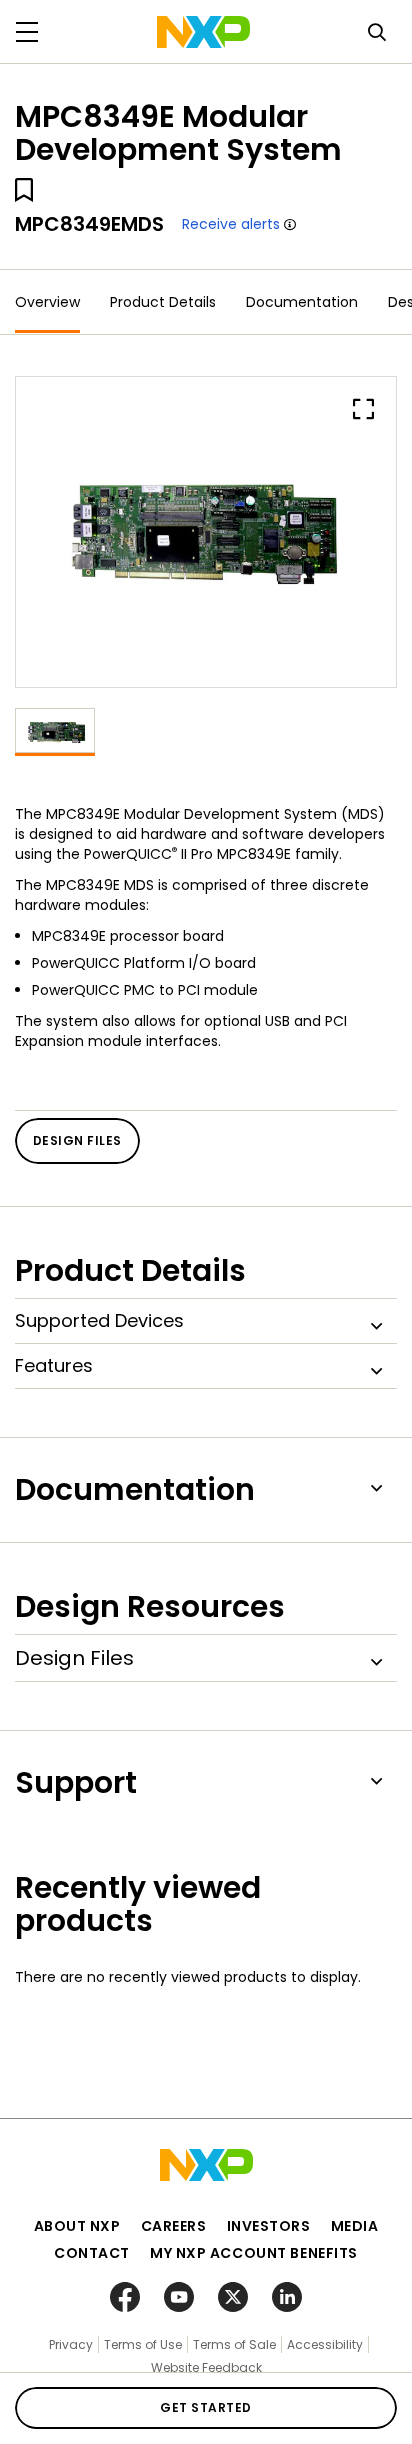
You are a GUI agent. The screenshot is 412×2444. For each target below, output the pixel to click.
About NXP (77, 2226)
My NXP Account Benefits (254, 2253)
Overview (47, 302)
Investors (269, 2226)
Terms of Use (143, 2344)
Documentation (302, 302)
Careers (174, 2226)
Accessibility (325, 2344)
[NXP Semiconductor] (203, 32)
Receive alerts (231, 224)
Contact (92, 2253)
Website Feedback (206, 2367)
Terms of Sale (234, 2344)
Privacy (71, 2344)
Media (355, 2226)
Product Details (163, 302)
